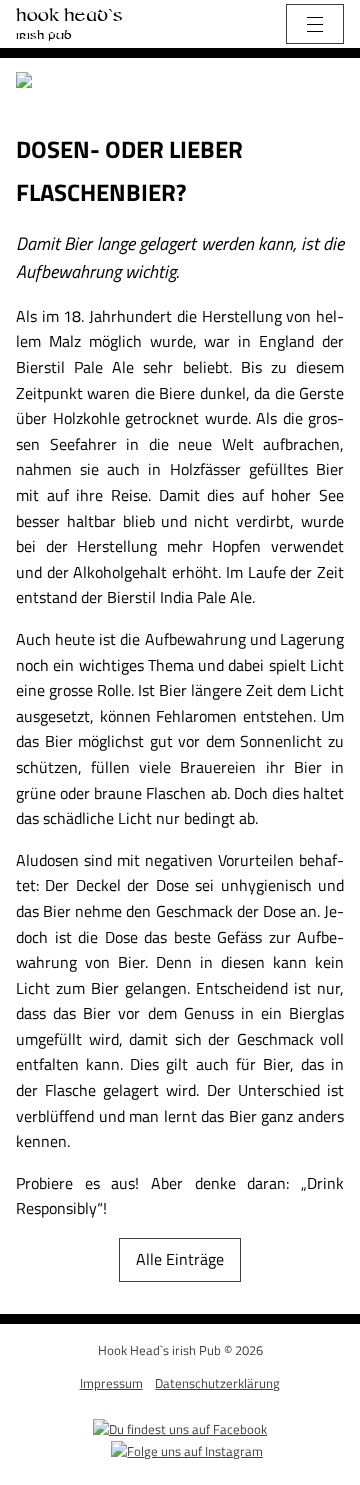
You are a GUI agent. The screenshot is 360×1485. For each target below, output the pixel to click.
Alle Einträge (180, 1259)
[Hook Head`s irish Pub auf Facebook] (180, 1427)
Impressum (111, 1383)
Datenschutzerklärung (217, 1383)
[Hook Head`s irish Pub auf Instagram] (187, 1449)
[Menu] (315, 24)
